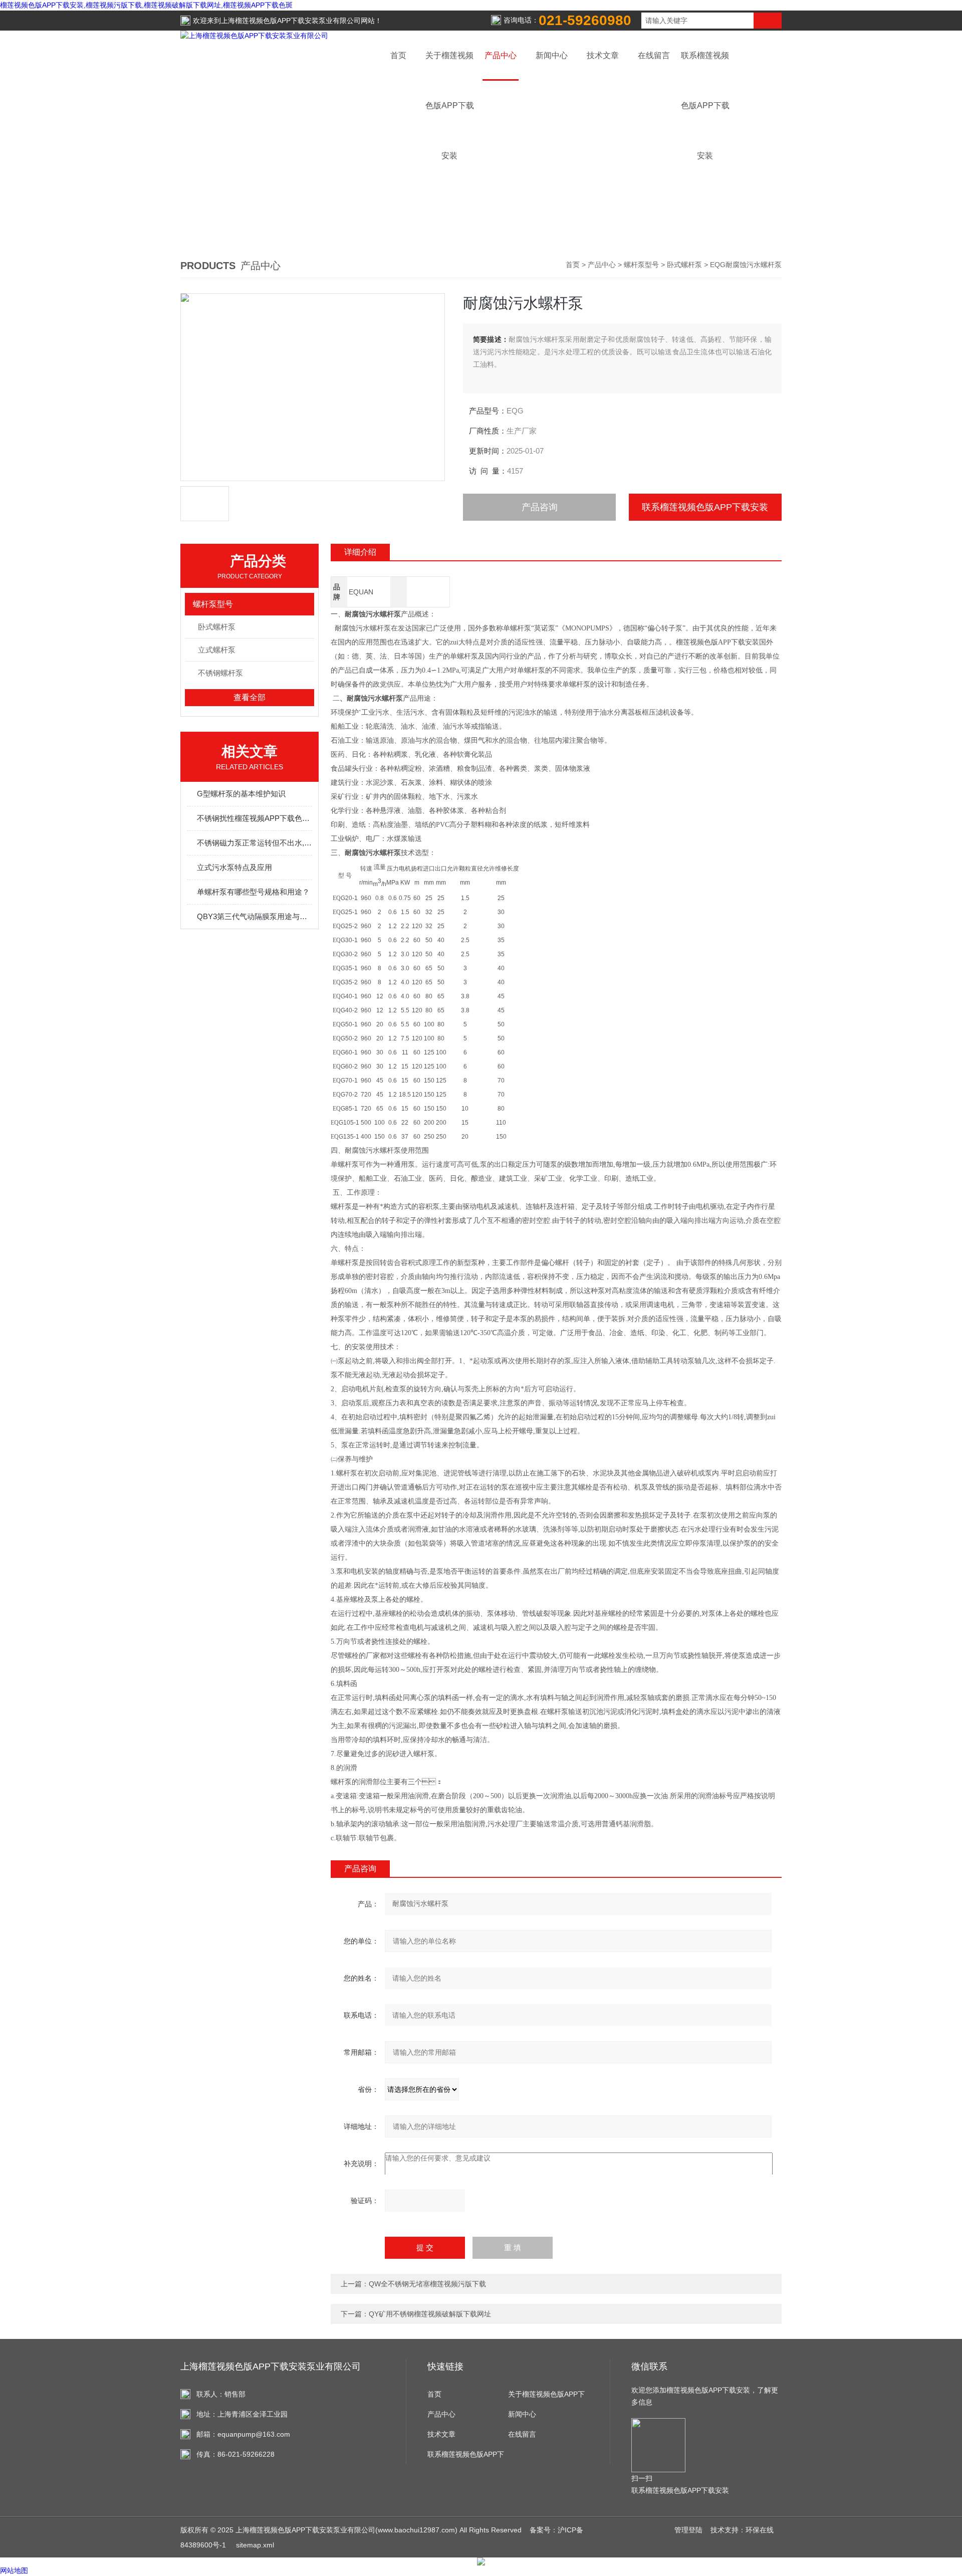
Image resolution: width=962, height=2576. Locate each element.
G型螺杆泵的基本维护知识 (241, 794)
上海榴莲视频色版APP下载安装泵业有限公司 (291, 21)
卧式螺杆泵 (684, 265)
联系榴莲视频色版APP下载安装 (705, 507)
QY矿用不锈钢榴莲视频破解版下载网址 (430, 2314)
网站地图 (14, 2570)
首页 (398, 55)
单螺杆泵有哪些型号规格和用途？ (253, 892)
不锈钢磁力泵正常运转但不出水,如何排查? (255, 843)
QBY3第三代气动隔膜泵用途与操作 (255, 916)
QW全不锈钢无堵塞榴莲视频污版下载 (427, 2284)
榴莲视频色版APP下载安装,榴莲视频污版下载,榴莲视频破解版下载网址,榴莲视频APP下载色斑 (146, 5)
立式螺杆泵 (217, 650)
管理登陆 (688, 2530)
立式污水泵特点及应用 (234, 867)
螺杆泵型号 (641, 265)
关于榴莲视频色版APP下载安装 (546, 2397)
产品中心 (501, 55)
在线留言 (654, 55)
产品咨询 (540, 507)
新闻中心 (552, 55)
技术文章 (603, 55)
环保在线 (760, 2530)
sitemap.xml (255, 2545)
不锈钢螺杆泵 (220, 673)
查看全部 (250, 697)
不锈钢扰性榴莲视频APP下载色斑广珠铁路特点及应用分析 (255, 818)
